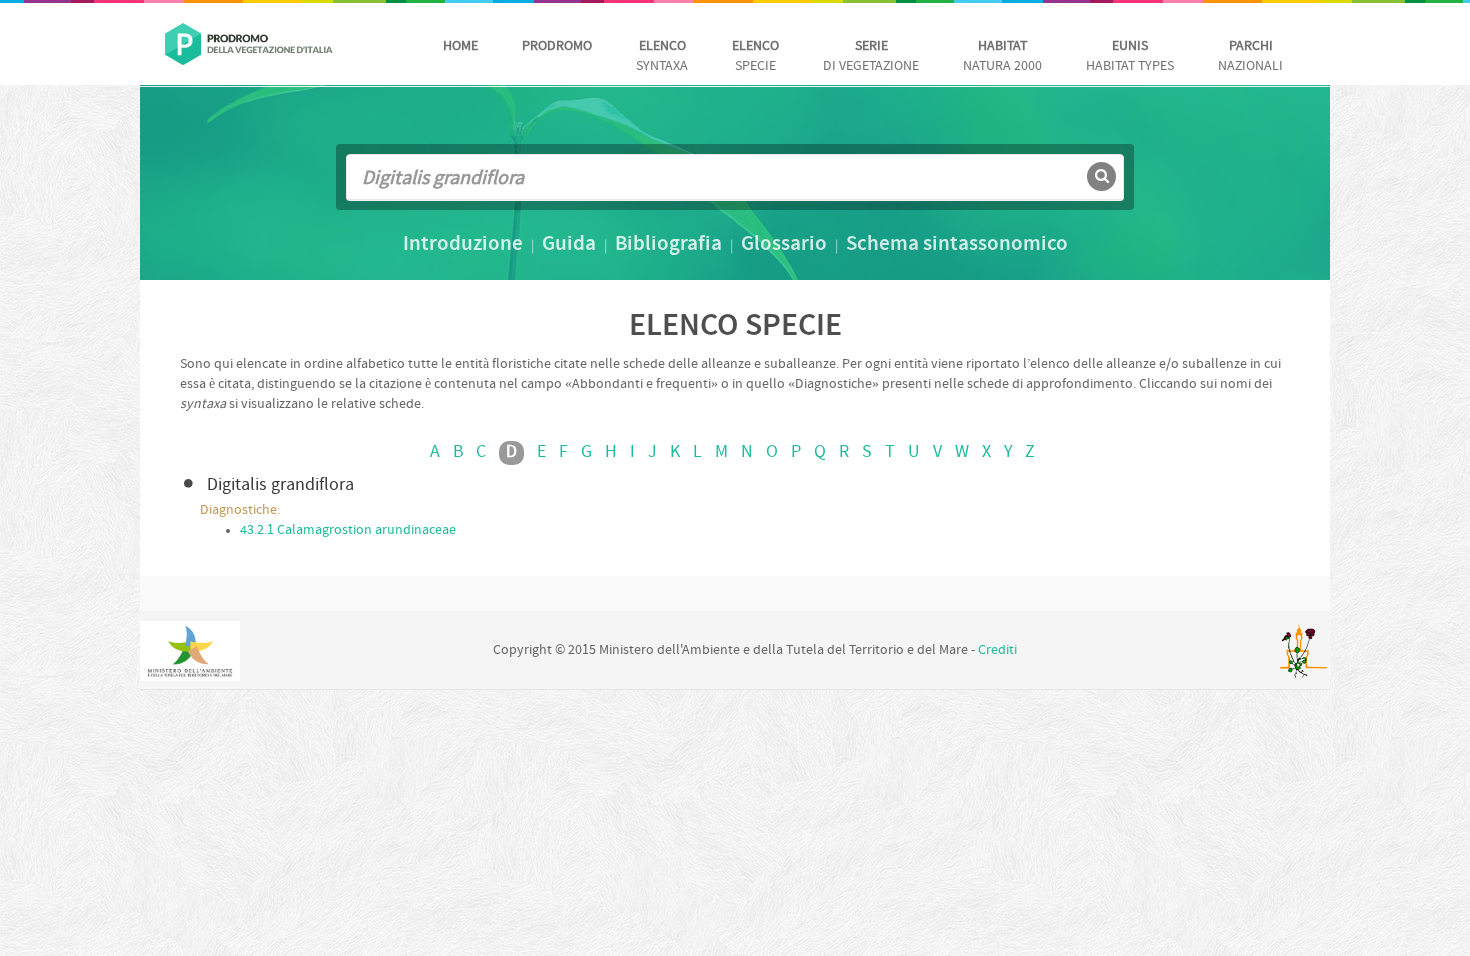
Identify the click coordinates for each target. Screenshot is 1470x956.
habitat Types (1130, 56)
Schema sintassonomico (957, 245)
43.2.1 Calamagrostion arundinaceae (348, 530)
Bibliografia (668, 245)
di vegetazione (871, 56)
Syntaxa (662, 56)
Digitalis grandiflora (280, 485)
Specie (755, 56)
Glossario (784, 245)
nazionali (1250, 56)
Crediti (997, 650)
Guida (569, 245)
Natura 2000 (1002, 56)
